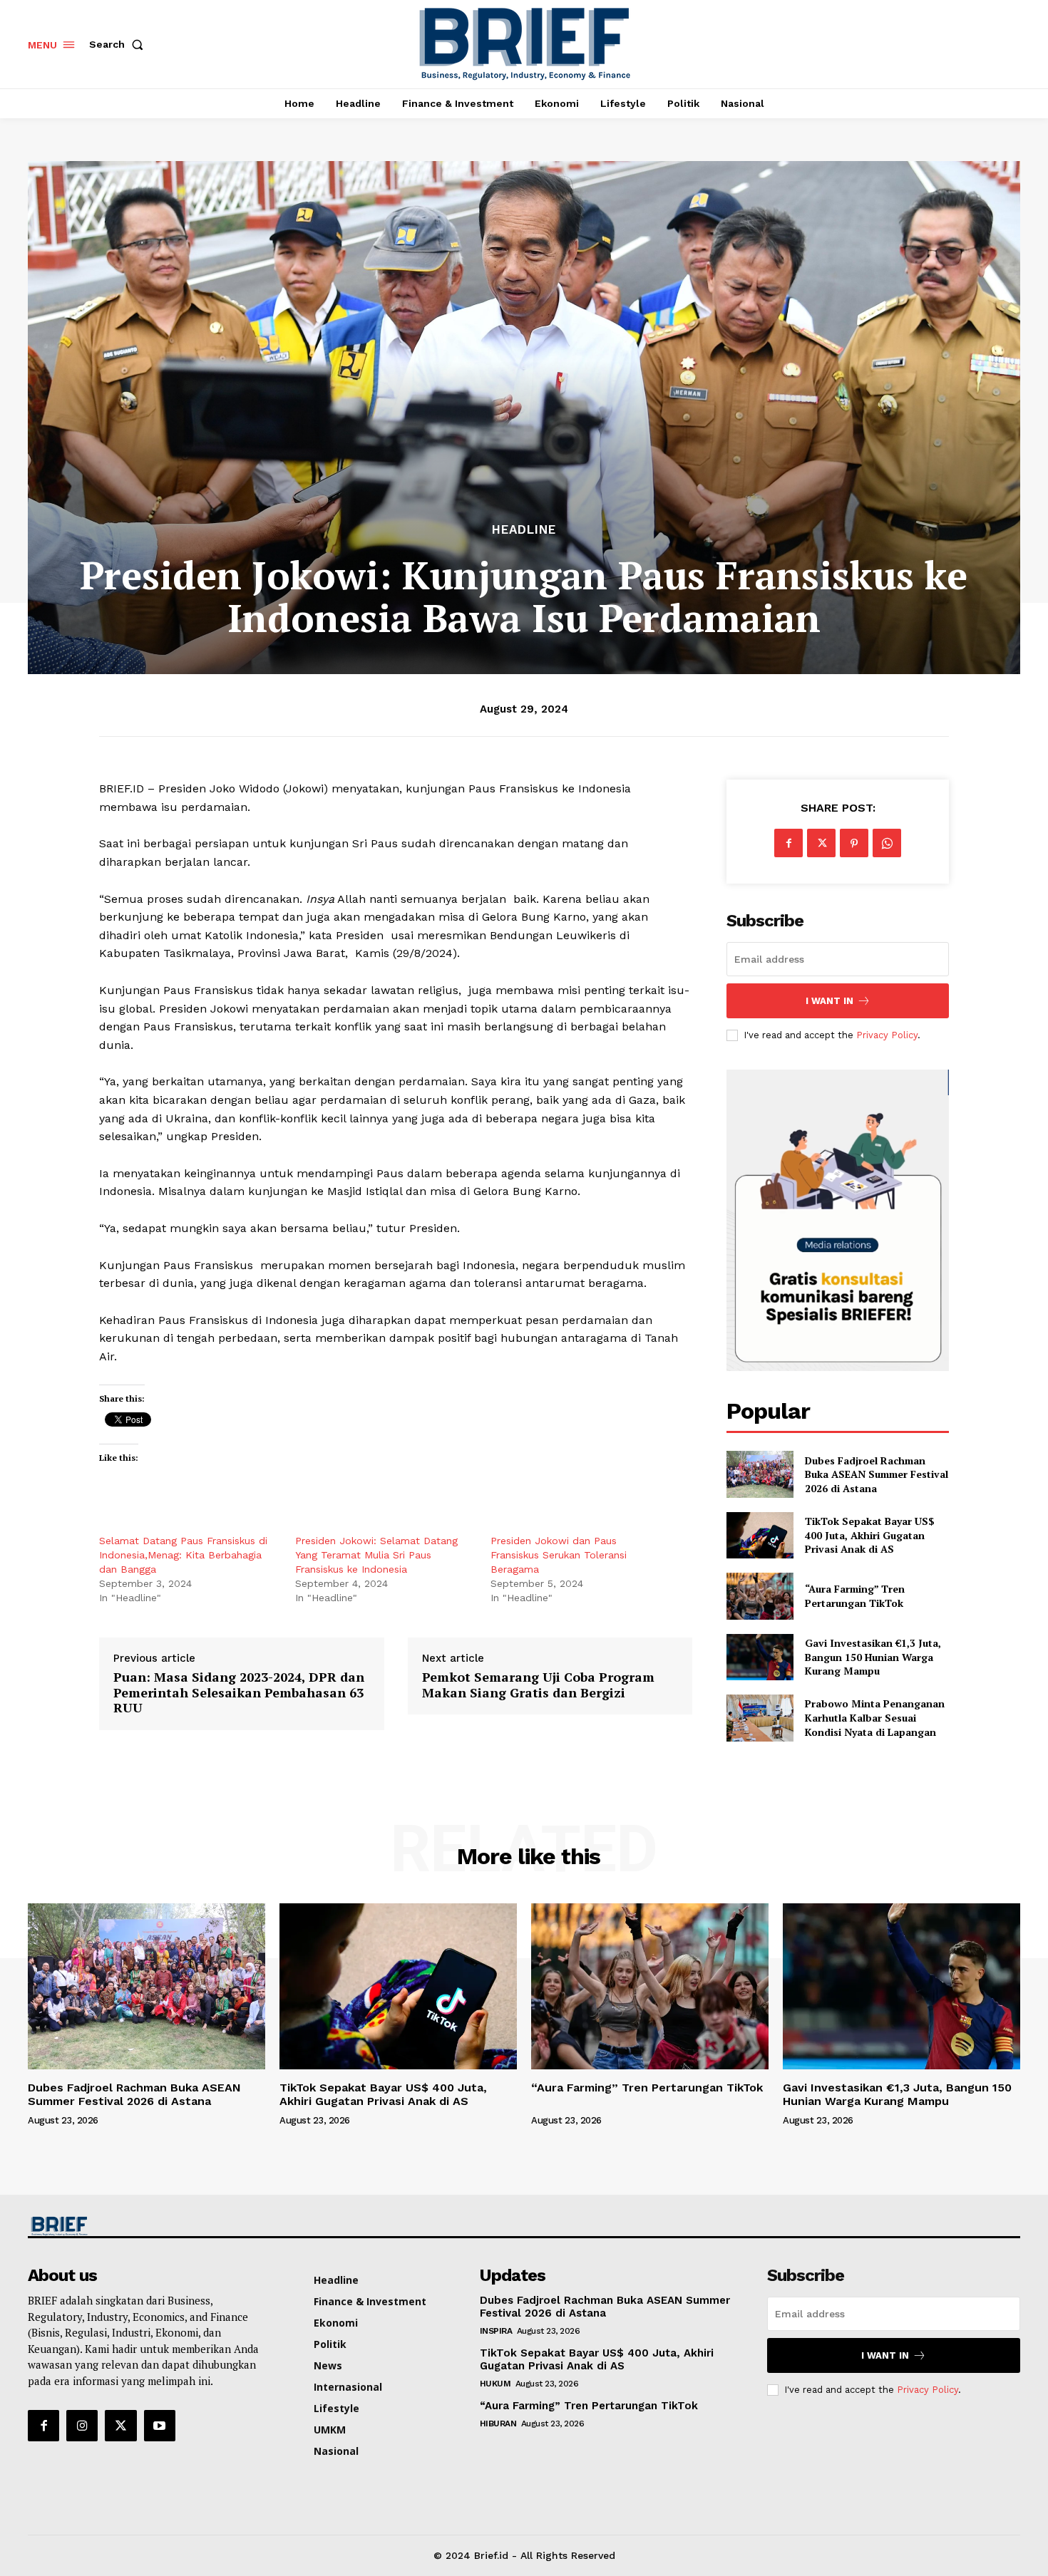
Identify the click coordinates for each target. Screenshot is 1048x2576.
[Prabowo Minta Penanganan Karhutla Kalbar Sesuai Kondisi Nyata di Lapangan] (760, 1718)
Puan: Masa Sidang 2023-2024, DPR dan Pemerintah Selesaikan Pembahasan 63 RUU (239, 1693)
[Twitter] (821, 843)
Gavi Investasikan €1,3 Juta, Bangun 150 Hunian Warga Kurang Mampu (873, 1657)
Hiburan (498, 2424)
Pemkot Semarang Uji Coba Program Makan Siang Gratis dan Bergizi (538, 1685)
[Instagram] (82, 2426)
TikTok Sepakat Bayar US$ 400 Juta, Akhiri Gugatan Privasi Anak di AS (870, 1535)
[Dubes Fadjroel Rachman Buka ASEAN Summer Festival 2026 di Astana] (760, 1474)
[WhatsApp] (887, 843)
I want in (829, 1001)
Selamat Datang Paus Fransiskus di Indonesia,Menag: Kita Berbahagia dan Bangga (183, 1555)
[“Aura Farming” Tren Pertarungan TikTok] (760, 1596)
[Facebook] (788, 843)
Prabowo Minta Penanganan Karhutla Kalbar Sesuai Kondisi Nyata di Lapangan (875, 1717)
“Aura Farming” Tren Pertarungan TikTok (857, 1596)
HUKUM (495, 2384)
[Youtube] (160, 2426)
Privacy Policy (887, 1035)
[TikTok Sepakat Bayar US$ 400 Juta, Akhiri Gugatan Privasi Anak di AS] (760, 1535)
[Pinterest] (854, 843)
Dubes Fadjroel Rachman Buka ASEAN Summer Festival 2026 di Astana (877, 1474)
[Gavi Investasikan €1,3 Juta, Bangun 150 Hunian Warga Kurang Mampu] (760, 1657)
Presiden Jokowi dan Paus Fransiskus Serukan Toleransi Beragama (559, 1555)
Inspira (496, 2331)
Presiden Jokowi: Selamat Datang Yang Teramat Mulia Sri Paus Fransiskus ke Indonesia (376, 1555)
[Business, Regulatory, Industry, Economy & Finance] (145, 2226)
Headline (524, 530)
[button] (119, 44)
